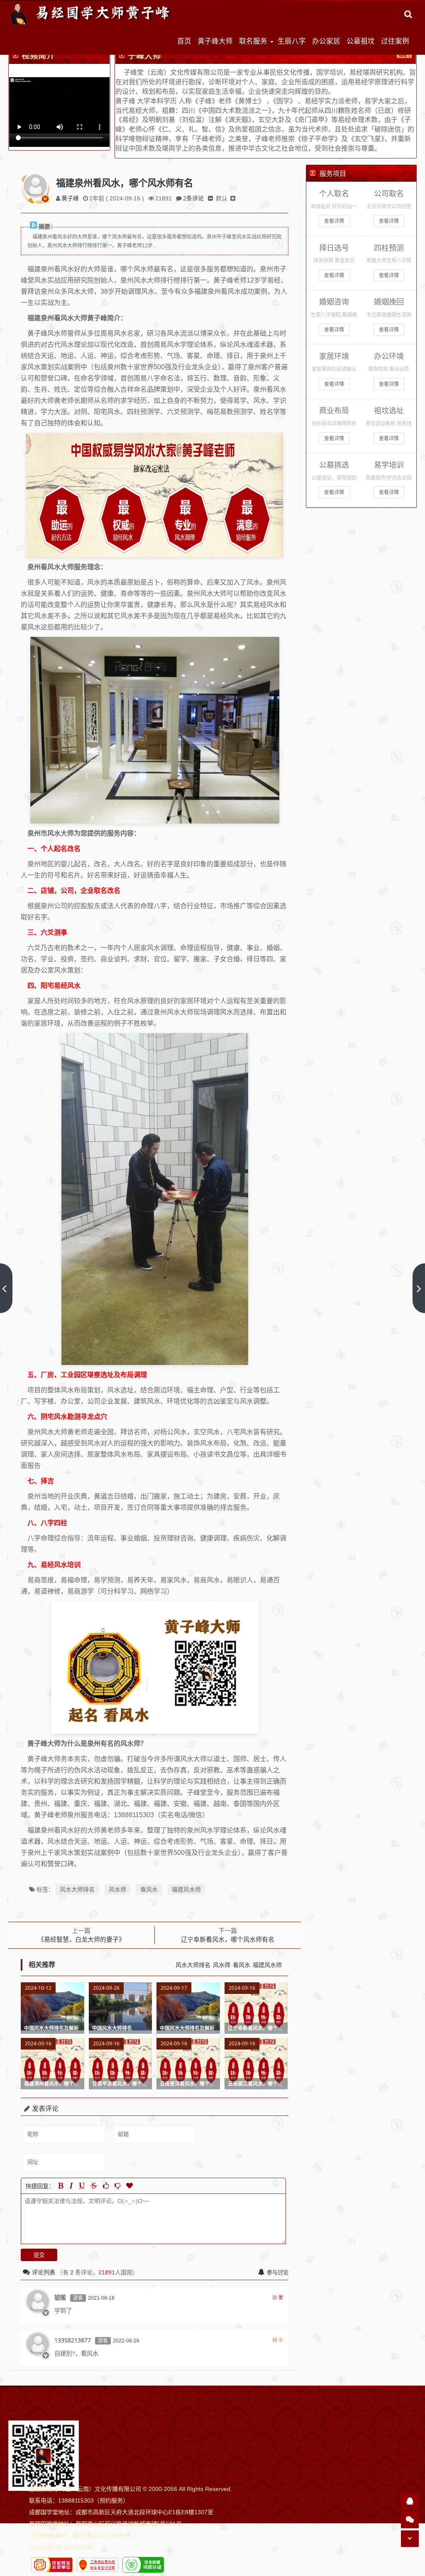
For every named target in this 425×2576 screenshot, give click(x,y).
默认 (222, 198)
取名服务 (253, 41)
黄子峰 (70, 198)
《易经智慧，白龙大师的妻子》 (81, 1939)
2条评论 (193, 198)
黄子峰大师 (215, 41)
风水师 (117, 1889)
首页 (184, 41)
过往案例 (395, 41)
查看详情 (334, 221)
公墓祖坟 (361, 41)
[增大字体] (233, 198)
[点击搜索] (408, 14)
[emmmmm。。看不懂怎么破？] (117, 2186)
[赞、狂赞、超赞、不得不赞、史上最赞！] (129, 2186)
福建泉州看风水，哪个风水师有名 (125, 183)
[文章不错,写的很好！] (106, 2186)
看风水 (149, 1889)
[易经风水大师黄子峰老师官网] (91, 13)
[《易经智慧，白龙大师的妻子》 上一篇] (6, 1288)
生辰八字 (292, 41)
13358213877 (73, 2340)
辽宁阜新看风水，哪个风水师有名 (228, 1939)
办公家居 (326, 41)
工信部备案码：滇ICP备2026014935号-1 (84, 2535)
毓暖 (60, 2297)
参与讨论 (278, 2272)
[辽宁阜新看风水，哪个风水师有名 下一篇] (419, 1288)
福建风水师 (186, 1889)
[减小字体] (210, 198)
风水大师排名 (77, 1889)
